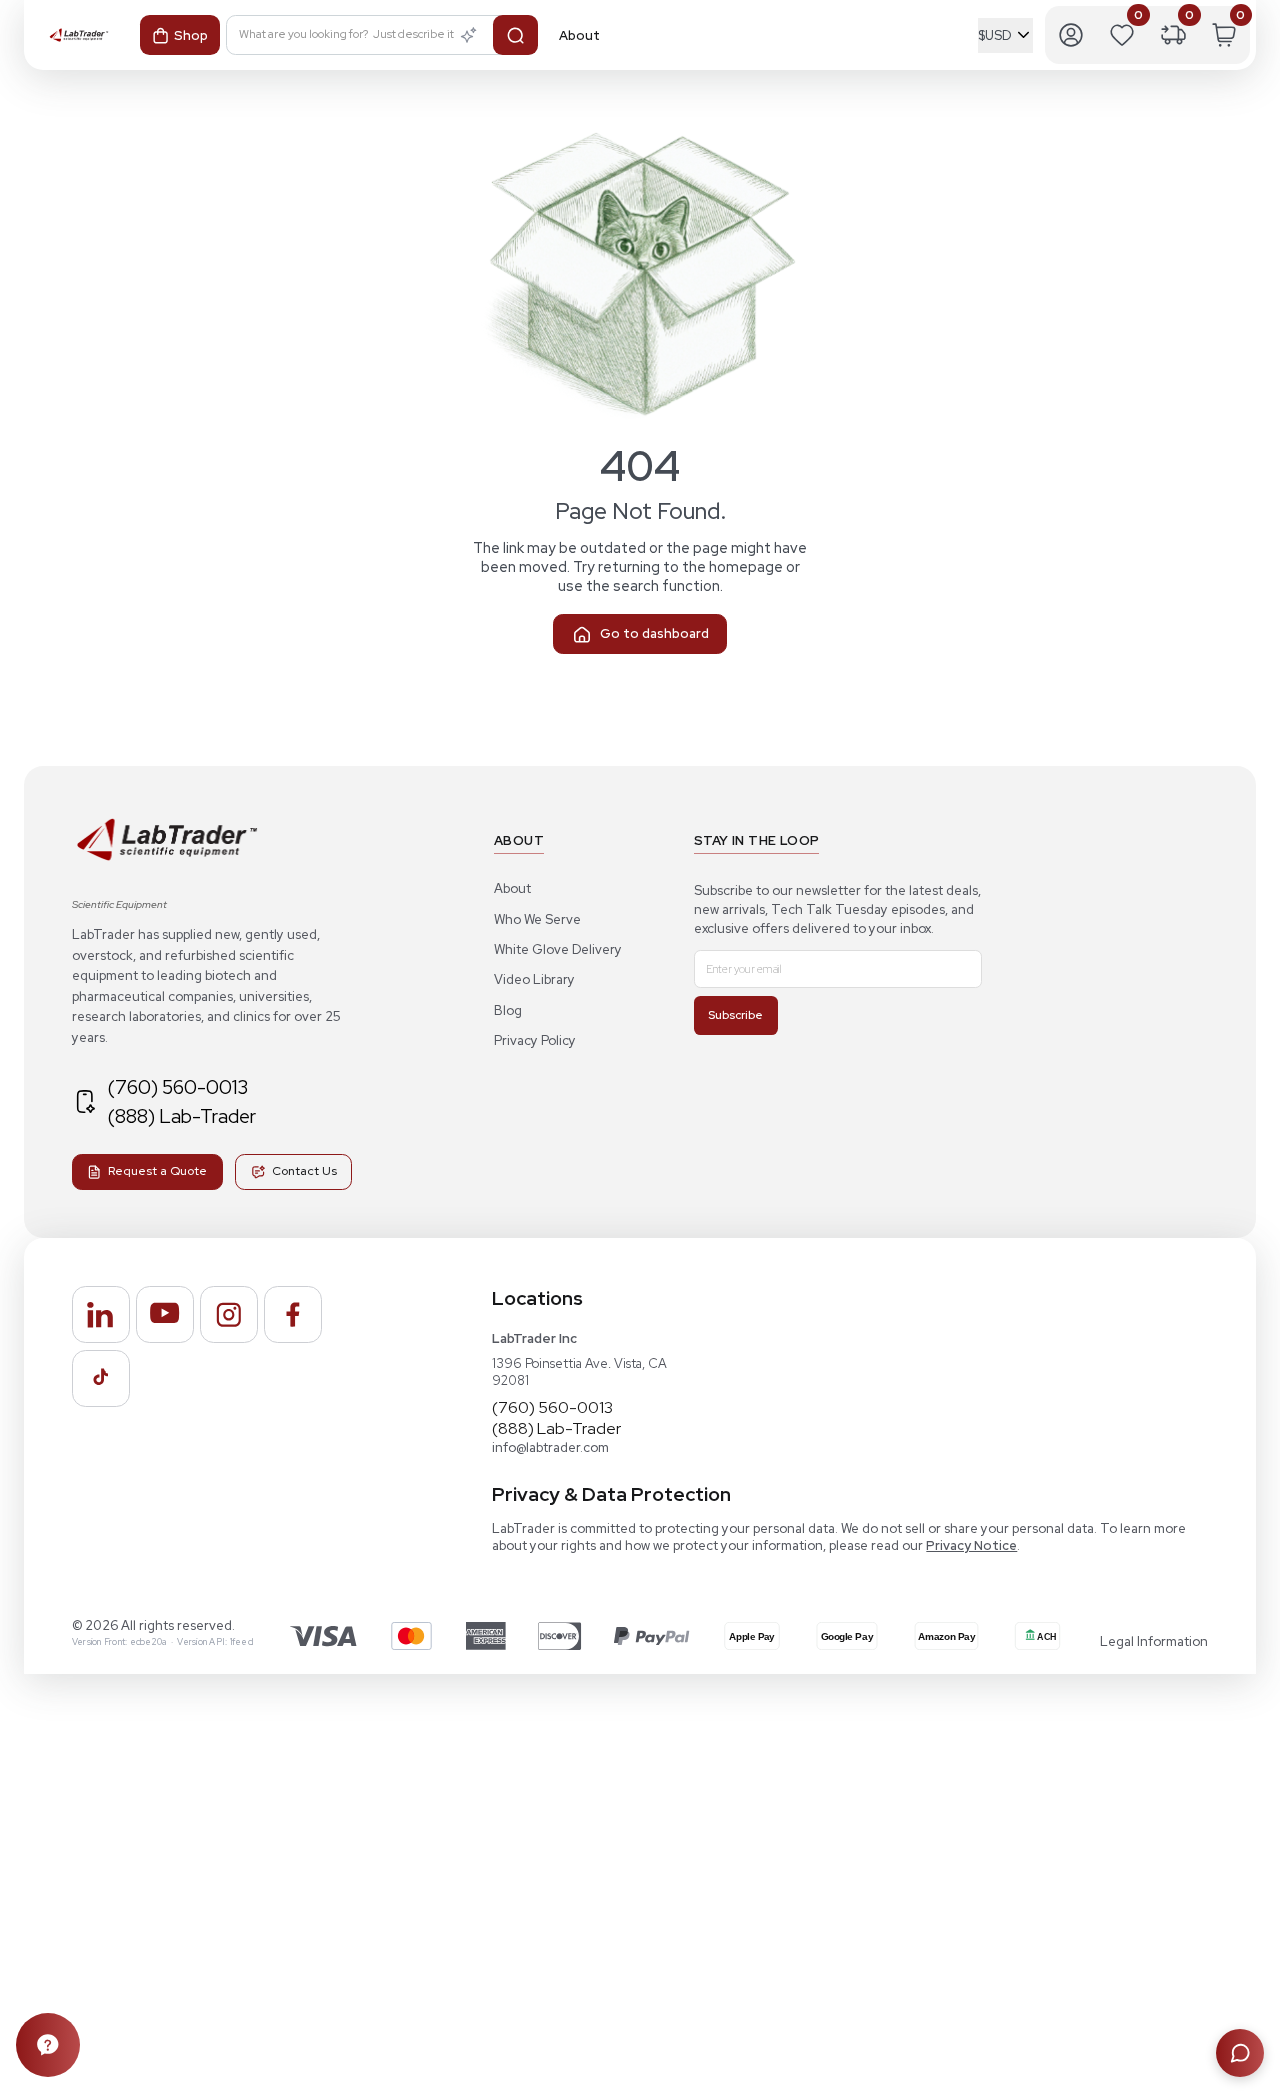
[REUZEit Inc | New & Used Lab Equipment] (166, 859)
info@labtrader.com (550, 1447)
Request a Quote (157, 1171)
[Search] (515, 35)
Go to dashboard (654, 633)
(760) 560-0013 (177, 1087)
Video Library (534, 979)
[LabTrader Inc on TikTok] (101, 1379)
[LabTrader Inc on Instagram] (229, 1315)
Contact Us (304, 1171)
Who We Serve (537, 919)
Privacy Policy (535, 1040)
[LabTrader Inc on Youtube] (165, 1315)
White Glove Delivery (558, 949)
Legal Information (1154, 1641)
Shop (191, 35)
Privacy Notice (971, 1545)
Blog (508, 1010)
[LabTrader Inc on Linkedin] (101, 1315)
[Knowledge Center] (48, 2045)
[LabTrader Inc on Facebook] (293, 1315)
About (512, 888)
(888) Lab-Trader (181, 1116)
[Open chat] (1240, 2053)
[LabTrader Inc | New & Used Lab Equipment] (78, 35)
